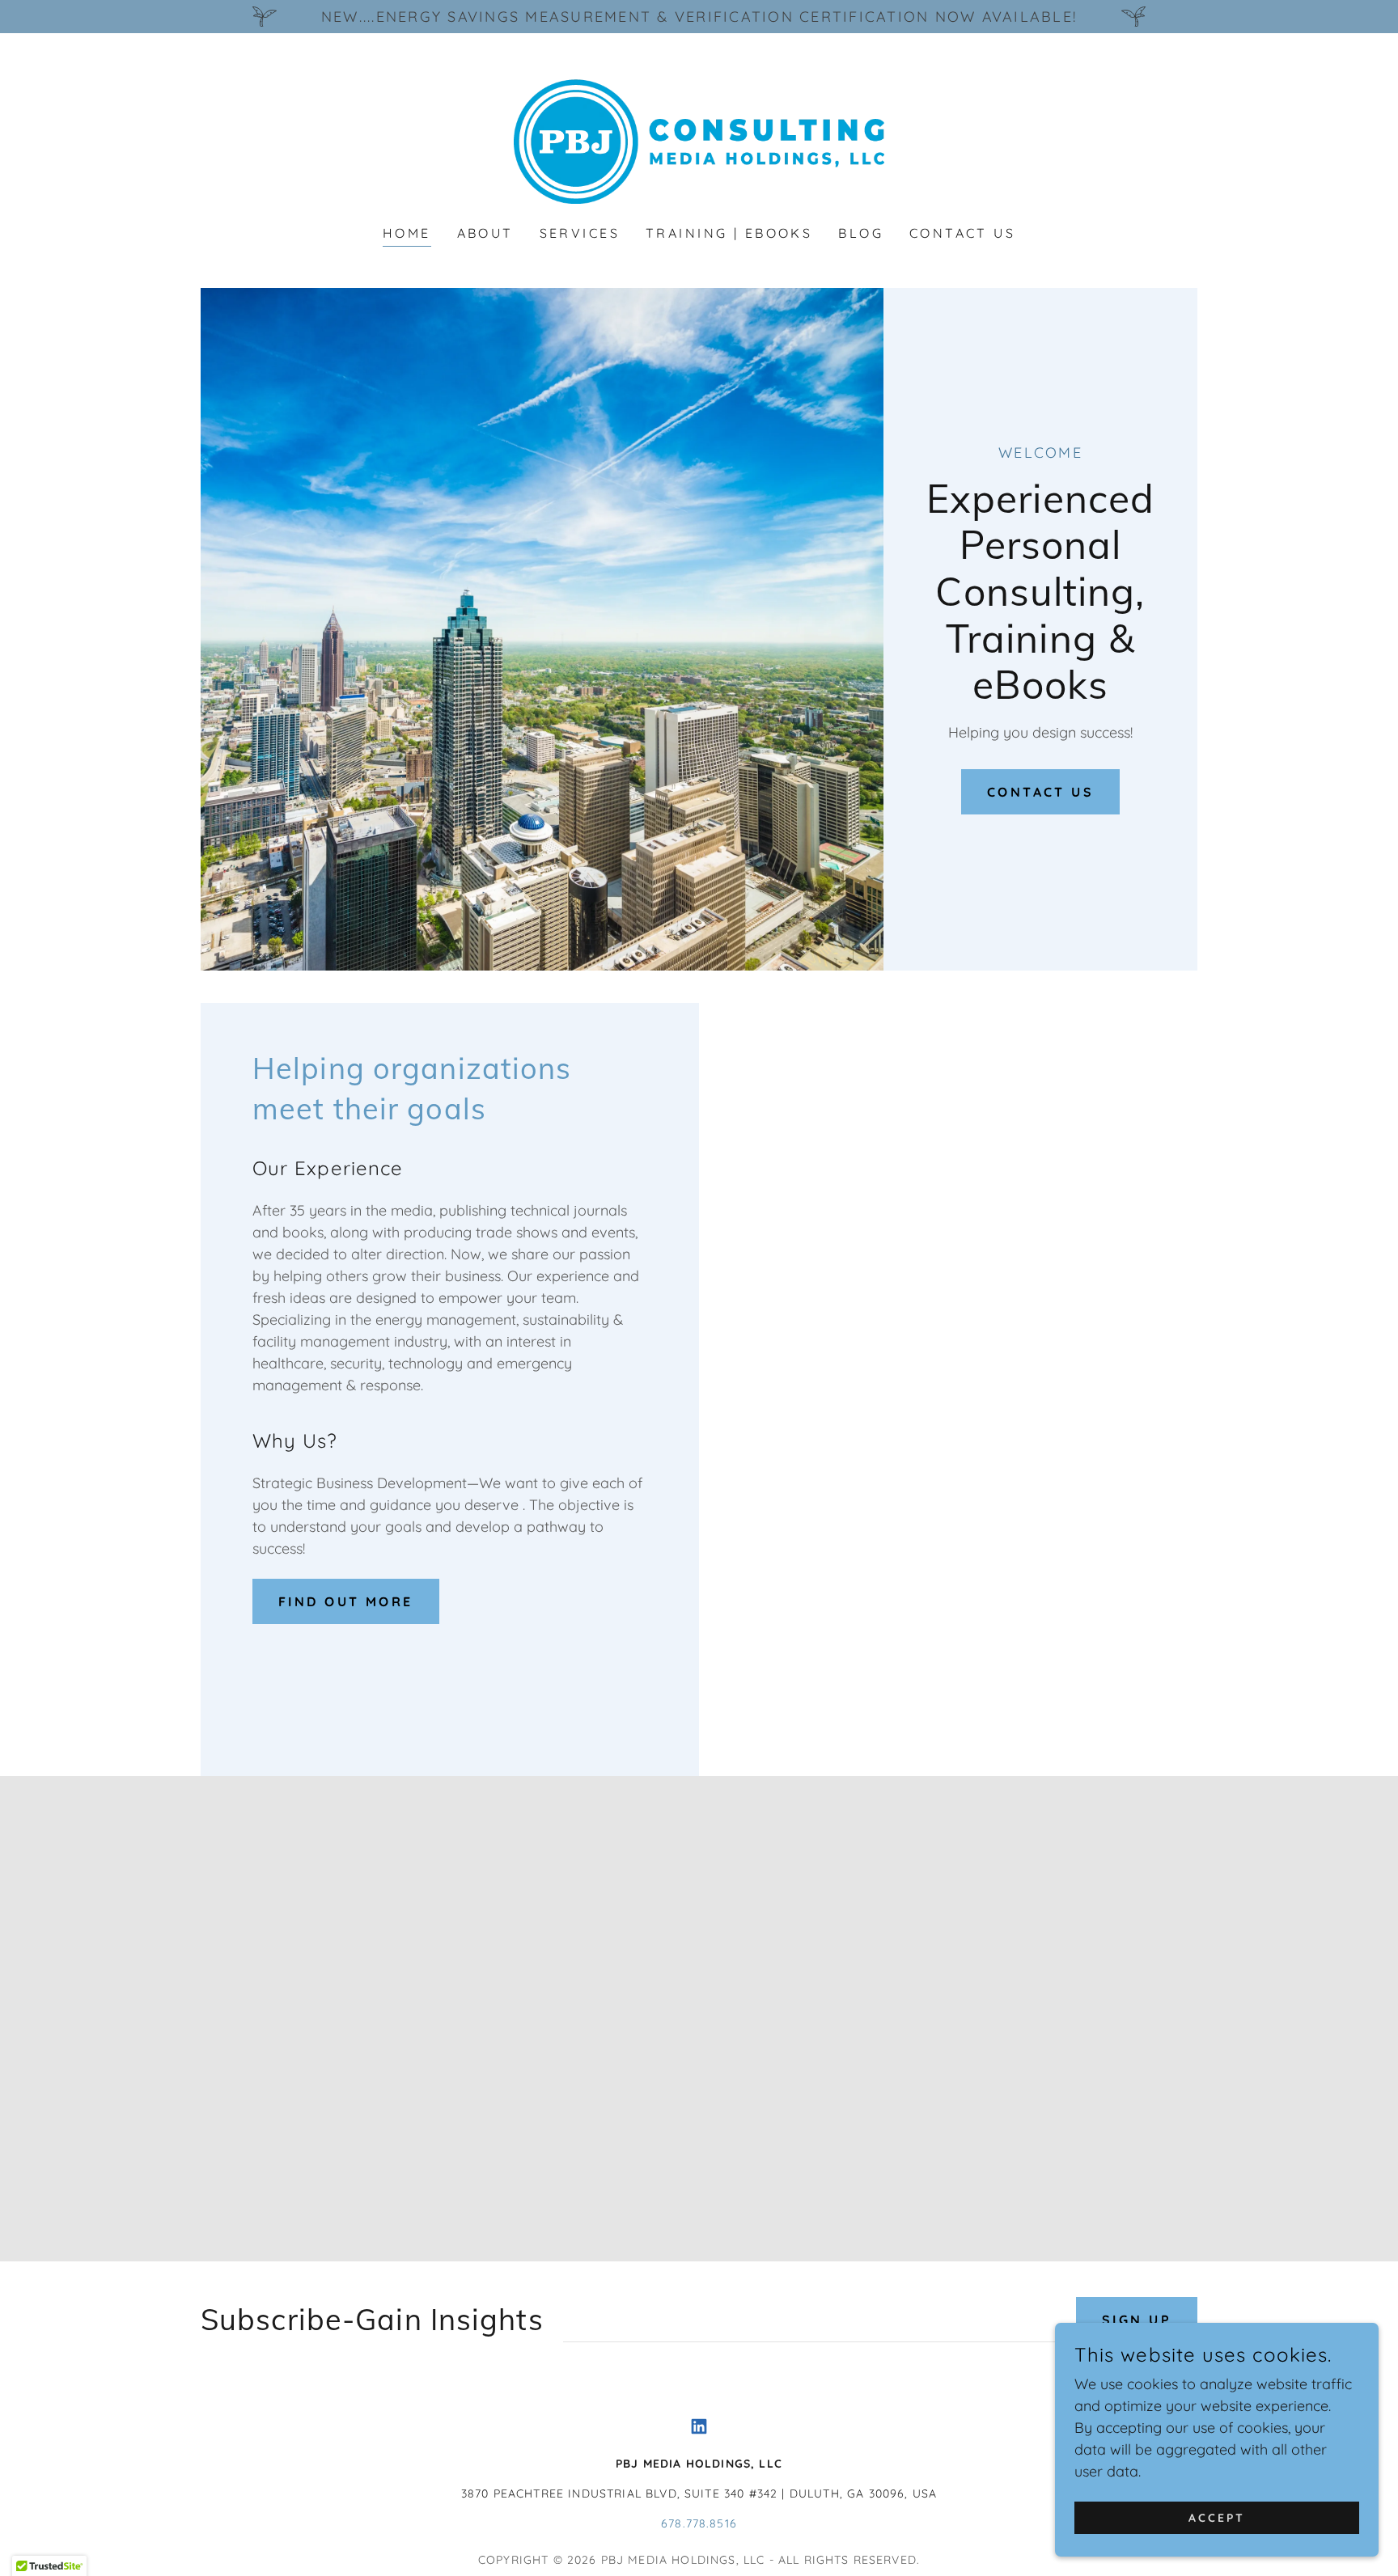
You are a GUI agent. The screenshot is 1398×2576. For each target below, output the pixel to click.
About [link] (485, 233)
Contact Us (1040, 792)
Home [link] (407, 233)
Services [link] (580, 233)
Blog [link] (861, 233)
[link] (699, 140)
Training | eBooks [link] (729, 233)
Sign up (1137, 2320)
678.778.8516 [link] (699, 2523)
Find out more (346, 1601)
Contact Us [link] (962, 233)
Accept (1217, 2518)
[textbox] (810, 2320)
